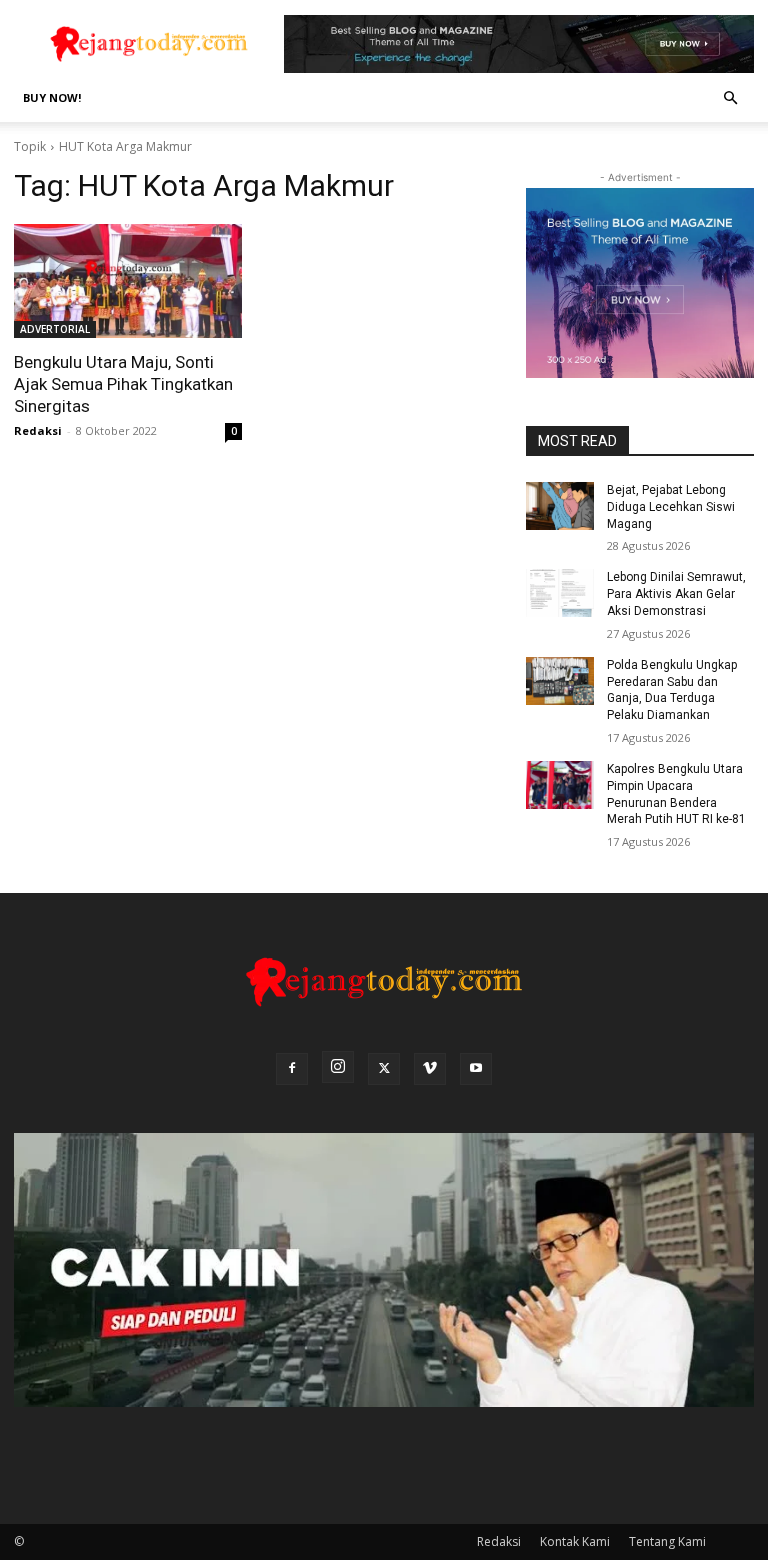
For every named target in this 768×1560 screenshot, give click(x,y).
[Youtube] (476, 1069)
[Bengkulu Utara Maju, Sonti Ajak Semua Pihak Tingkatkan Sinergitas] (128, 281)
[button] (730, 98)
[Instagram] (338, 1067)
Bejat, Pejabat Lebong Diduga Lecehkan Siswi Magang (671, 507)
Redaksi (38, 430)
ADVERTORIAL (55, 329)
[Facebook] (292, 1069)
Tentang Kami (667, 1541)
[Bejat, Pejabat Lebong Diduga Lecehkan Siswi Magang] (560, 506)
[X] (384, 1069)
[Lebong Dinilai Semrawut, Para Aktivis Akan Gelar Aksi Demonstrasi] (560, 593)
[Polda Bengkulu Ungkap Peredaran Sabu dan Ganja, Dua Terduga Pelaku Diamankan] (560, 681)
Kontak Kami (575, 1541)
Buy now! (52, 97)
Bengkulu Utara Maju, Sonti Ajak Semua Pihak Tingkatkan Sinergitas (123, 384)
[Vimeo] (430, 1069)
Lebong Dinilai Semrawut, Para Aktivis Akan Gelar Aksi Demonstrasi (676, 594)
